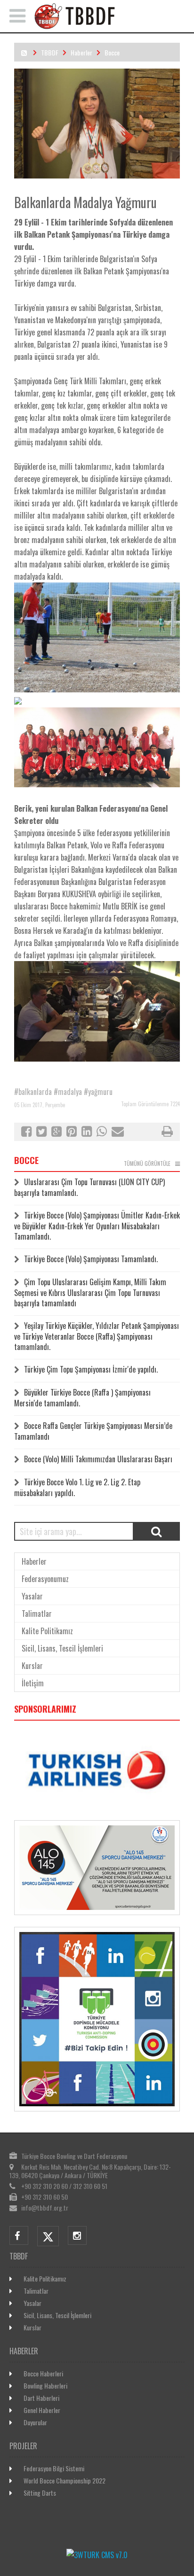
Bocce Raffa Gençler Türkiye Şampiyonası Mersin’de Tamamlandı (93, 1431)
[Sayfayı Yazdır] (167, 1133)
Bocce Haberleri (43, 2373)
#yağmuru (98, 1092)
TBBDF (50, 52)
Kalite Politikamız (47, 1631)
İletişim (33, 1683)
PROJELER (23, 2446)
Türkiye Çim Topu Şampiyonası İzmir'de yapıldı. (91, 1369)
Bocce (112, 52)
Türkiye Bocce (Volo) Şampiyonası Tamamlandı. (91, 1259)
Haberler (81, 52)
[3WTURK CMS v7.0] (97, 2555)
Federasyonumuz (45, 1579)
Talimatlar (37, 1614)
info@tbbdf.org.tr (45, 2207)
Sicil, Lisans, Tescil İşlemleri (62, 1648)
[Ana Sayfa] (110, 26)
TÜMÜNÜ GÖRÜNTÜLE (147, 1164)
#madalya (68, 1092)
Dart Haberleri (41, 2398)
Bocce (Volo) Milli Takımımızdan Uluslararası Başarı (98, 1459)
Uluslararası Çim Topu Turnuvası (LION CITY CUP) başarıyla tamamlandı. (89, 1187)
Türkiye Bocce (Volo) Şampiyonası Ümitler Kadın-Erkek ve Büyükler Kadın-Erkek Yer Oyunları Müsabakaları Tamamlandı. (97, 1226)
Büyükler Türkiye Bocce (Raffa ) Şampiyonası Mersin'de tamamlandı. (82, 1398)
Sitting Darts (40, 2493)
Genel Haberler (42, 2410)
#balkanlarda (33, 1092)
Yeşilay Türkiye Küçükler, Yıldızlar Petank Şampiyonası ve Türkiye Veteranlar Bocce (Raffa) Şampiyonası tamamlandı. (97, 1336)
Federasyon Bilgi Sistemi (54, 2468)
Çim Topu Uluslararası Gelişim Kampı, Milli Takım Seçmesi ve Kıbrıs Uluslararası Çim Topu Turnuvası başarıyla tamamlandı (90, 1292)
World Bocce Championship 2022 (65, 2480)
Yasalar (32, 1596)
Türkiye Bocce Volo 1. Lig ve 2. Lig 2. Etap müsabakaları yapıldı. (77, 1487)
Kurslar (32, 1666)
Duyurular (35, 2422)
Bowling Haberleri (45, 2386)
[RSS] (24, 52)
